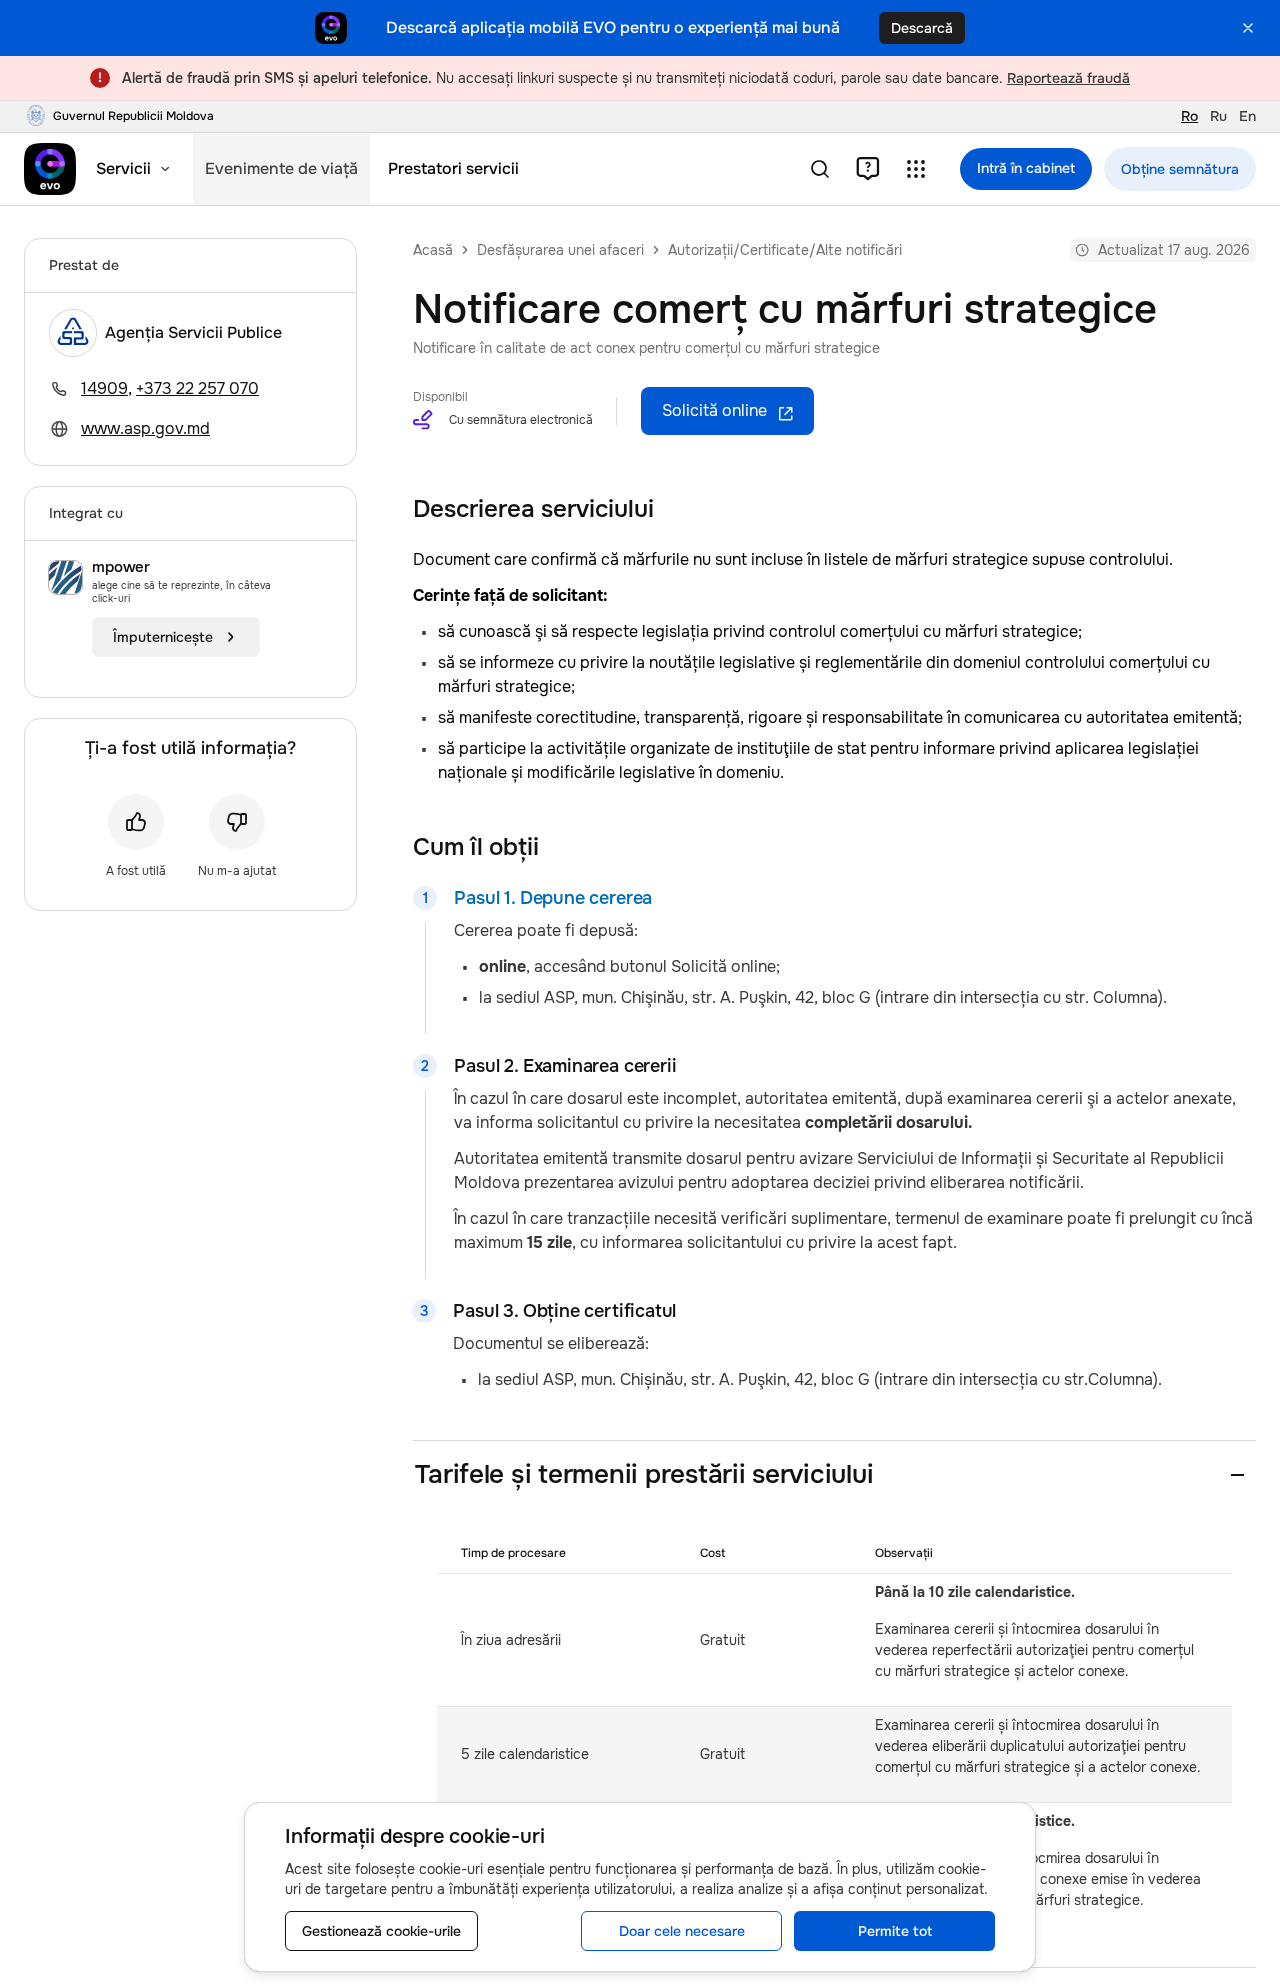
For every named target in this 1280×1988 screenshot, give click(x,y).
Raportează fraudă (1068, 78)
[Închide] (1248, 28)
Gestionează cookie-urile (381, 1931)
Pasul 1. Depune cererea (553, 898)
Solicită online (714, 410)
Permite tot (895, 1931)
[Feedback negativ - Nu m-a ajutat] (237, 822)
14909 (104, 388)
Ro (1189, 116)
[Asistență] (868, 169)
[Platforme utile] (916, 169)
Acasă (433, 250)
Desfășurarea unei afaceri (560, 250)
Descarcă (922, 28)
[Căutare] (820, 169)
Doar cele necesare (682, 1931)
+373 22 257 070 (197, 388)
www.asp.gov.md (145, 428)
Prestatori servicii (453, 168)
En (1247, 116)
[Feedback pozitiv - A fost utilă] (136, 822)
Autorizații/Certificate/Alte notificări (785, 250)
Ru (1218, 116)
